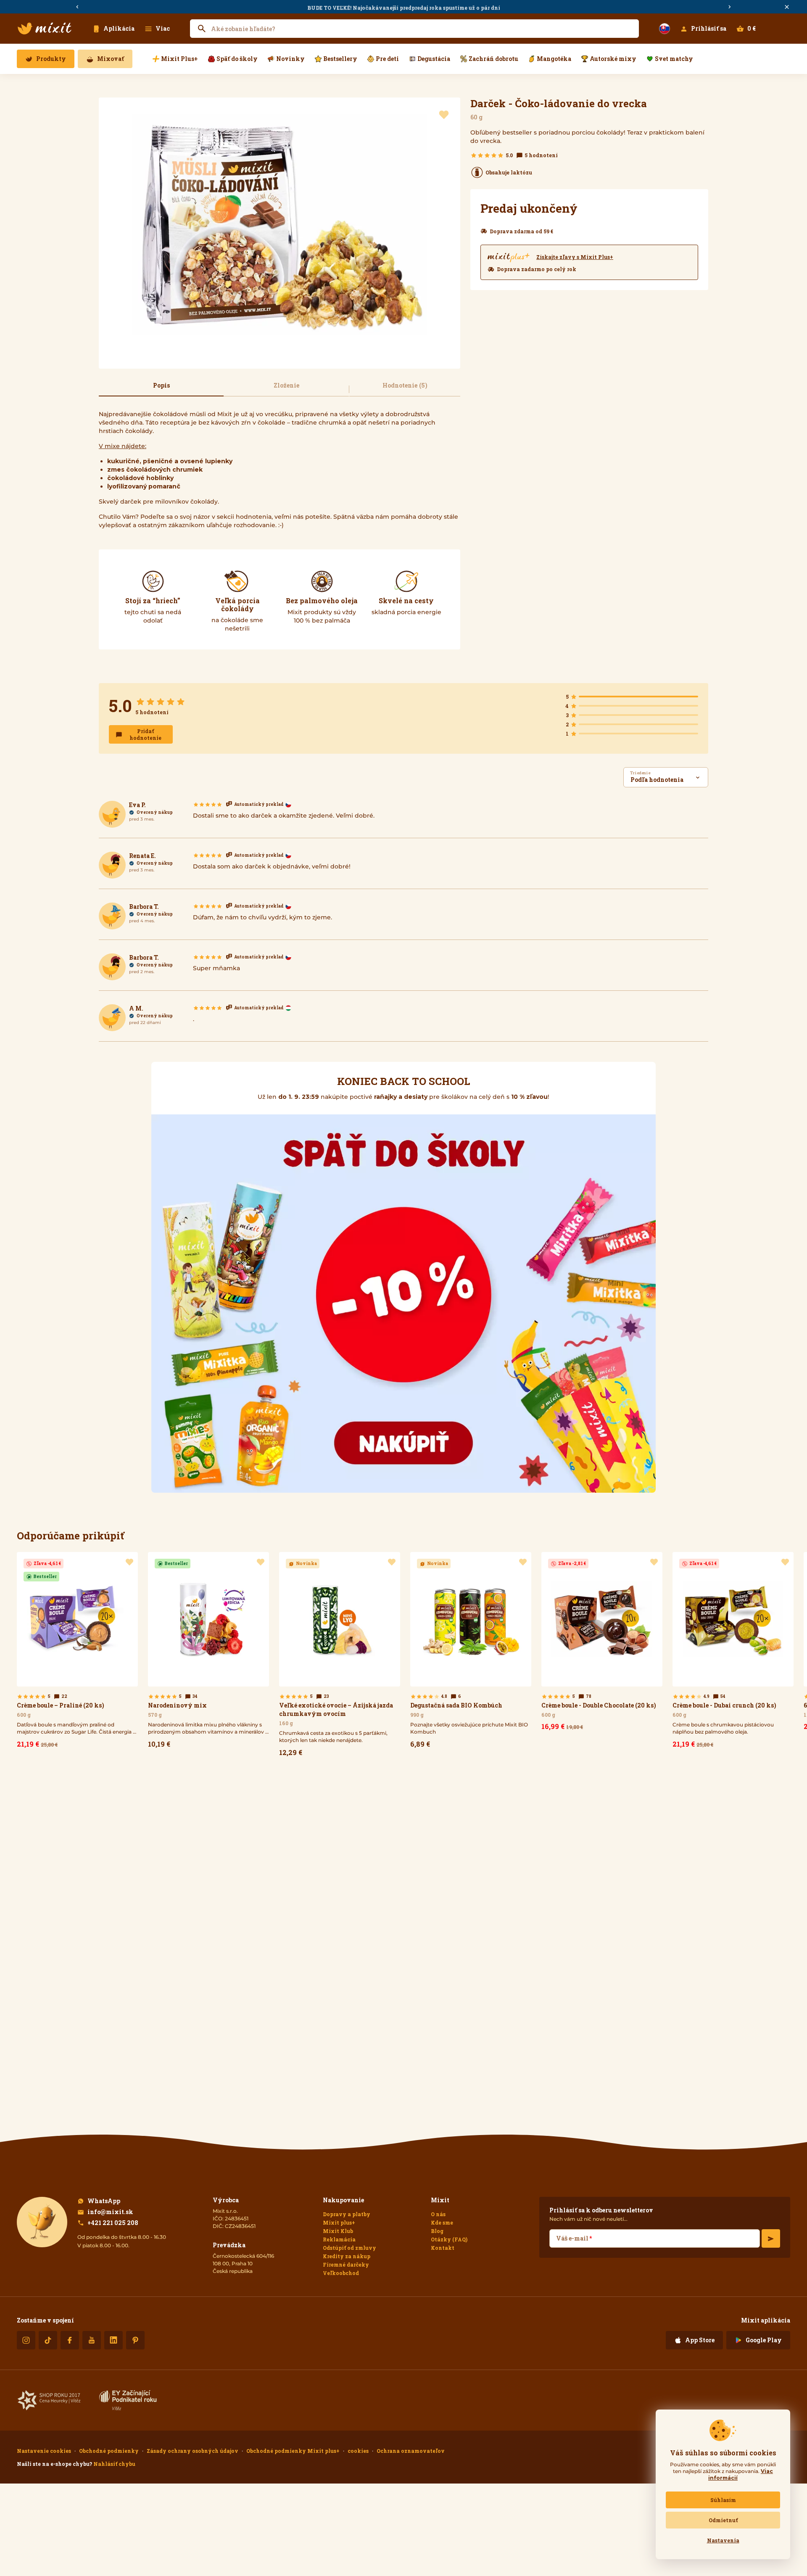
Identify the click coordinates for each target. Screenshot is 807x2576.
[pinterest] (135, 2340)
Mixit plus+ (339, 2222)
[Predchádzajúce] (77, 7)
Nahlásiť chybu (114, 2464)
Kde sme (442, 2222)
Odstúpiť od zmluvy (349, 2248)
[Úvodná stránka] (45, 29)
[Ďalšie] (730, 7)
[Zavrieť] (787, 7)
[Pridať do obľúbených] (444, 115)
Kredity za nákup (347, 2256)
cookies (358, 2451)
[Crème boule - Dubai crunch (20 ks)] (733, 1652)
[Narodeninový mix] (208, 1652)
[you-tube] (92, 2340)
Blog (437, 2231)
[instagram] (26, 2340)
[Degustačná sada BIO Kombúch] (471, 1652)
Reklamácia (339, 2239)
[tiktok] (48, 2340)
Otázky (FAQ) (449, 2239)
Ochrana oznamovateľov (411, 2451)
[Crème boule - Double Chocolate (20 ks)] (602, 1643)
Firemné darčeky (346, 2265)
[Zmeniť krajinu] (665, 29)
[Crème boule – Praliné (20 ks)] (77, 1652)
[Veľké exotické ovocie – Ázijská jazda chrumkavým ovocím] (340, 1656)
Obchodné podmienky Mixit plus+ (293, 2451)
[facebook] (70, 2340)
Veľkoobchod (341, 2273)
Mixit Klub (338, 2231)
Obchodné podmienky (109, 2451)
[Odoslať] (771, 2238)
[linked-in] (113, 2340)
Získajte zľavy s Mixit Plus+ (575, 257)
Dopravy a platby (347, 2214)
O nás (438, 2214)
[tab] (161, 389)
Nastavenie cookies (44, 2451)
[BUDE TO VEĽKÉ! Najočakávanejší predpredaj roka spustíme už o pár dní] (403, 7)
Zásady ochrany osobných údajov (193, 2451)
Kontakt (443, 2248)
